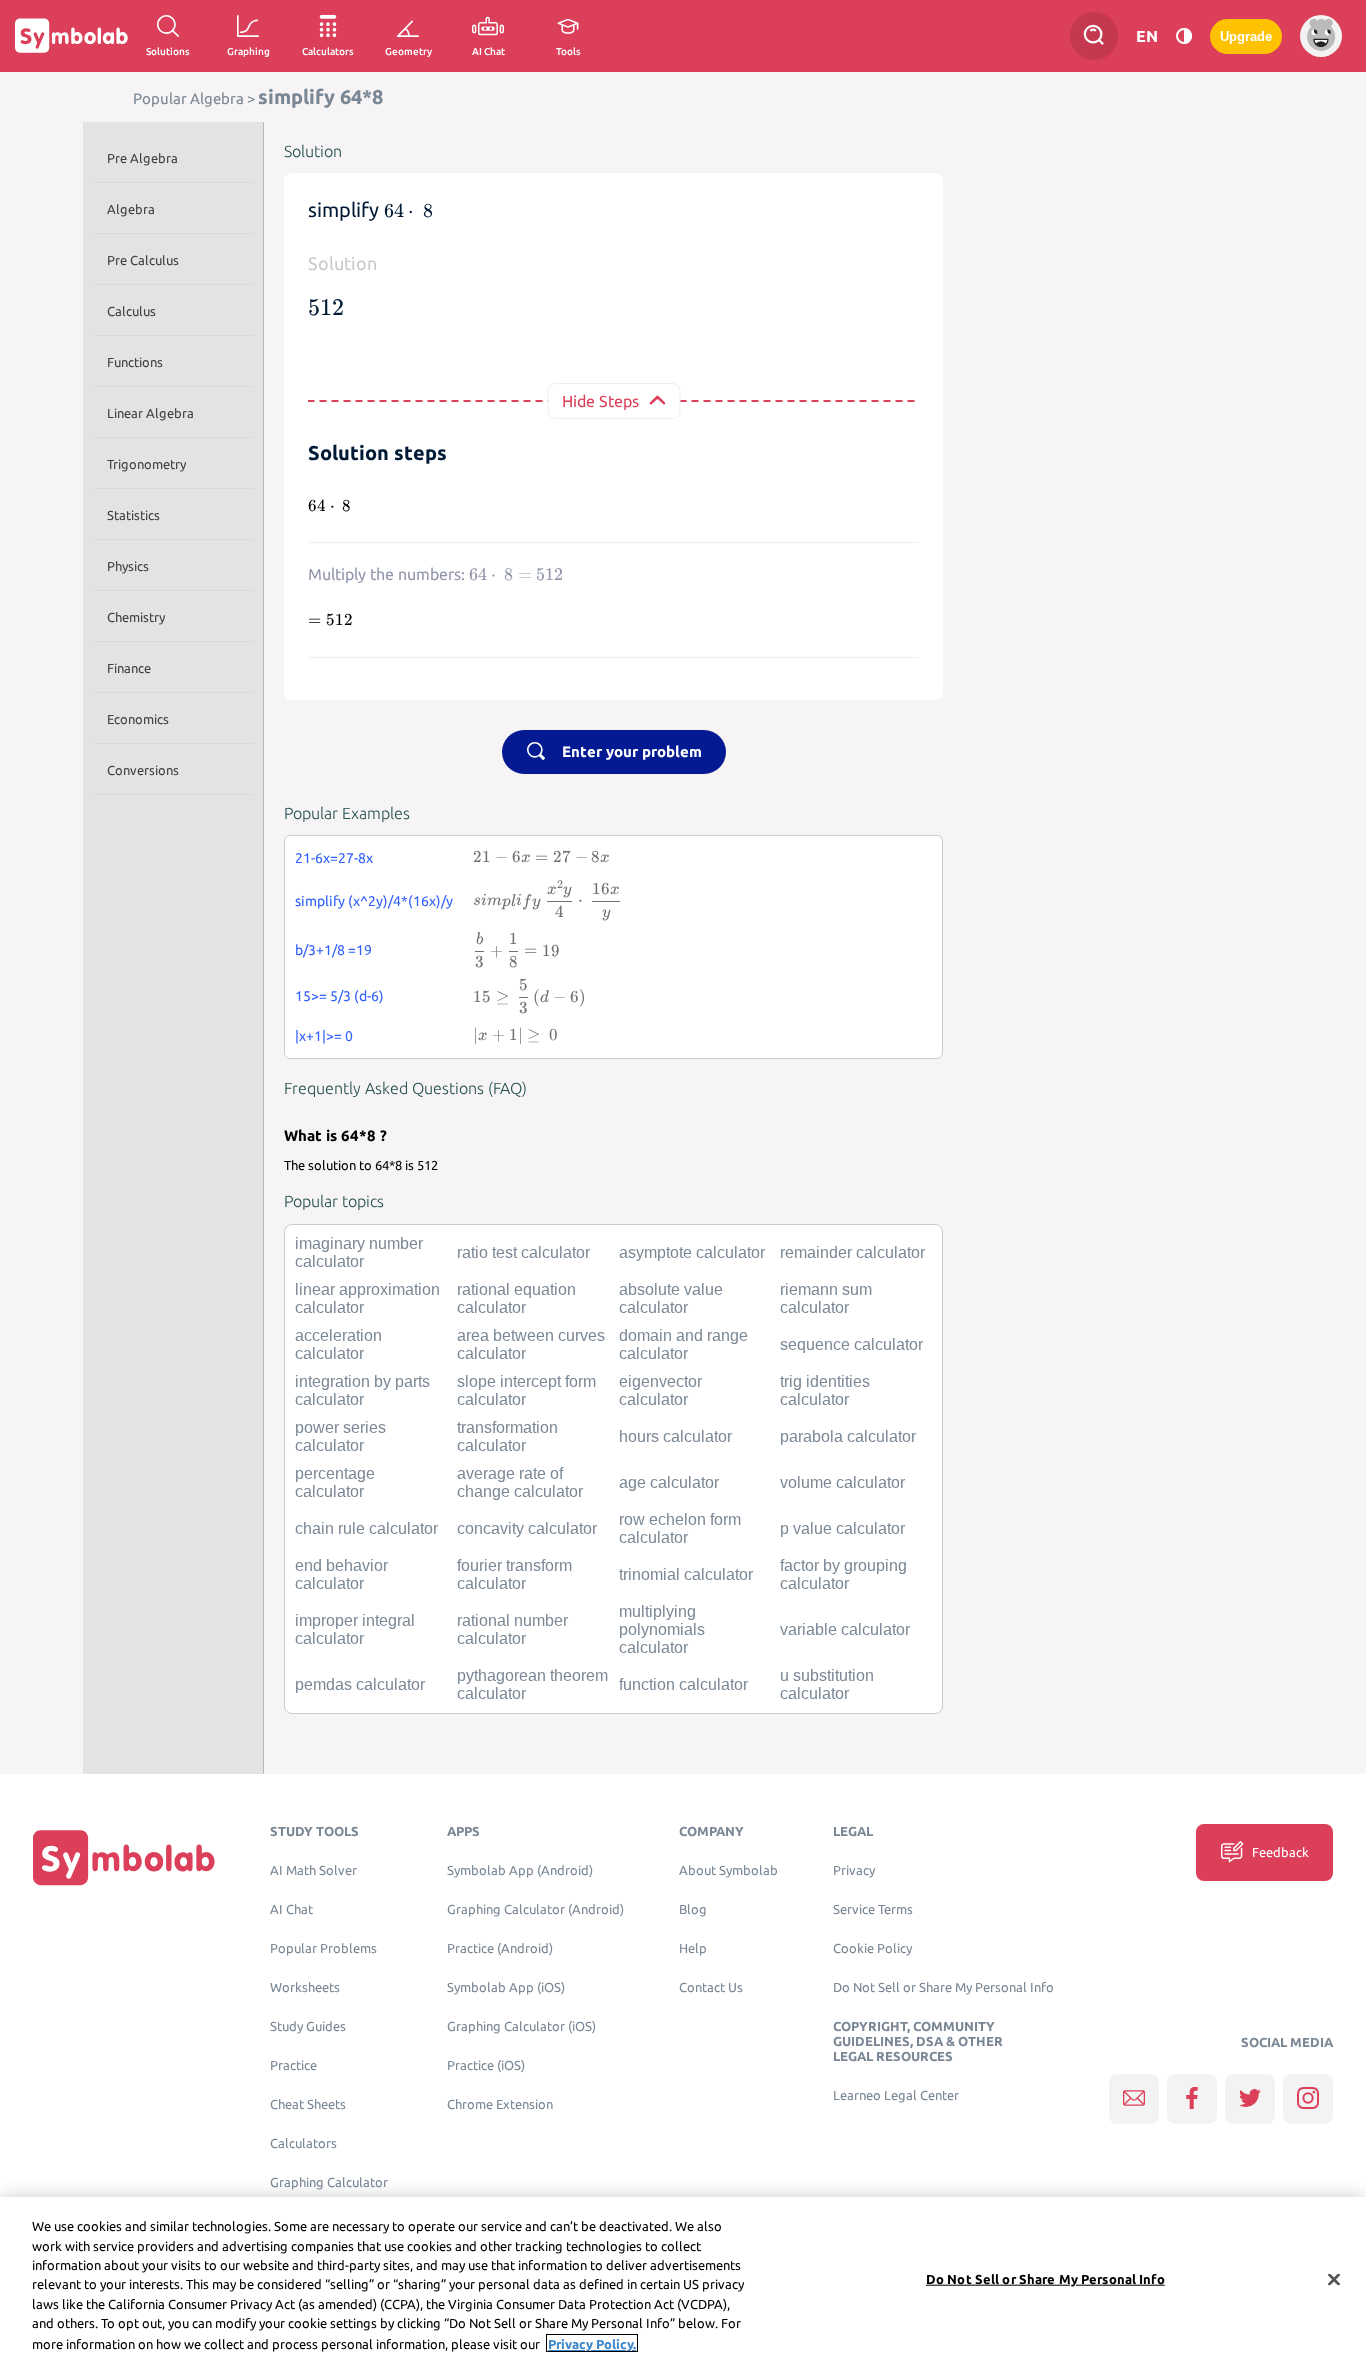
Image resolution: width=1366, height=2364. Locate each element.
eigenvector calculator (660, 1390)
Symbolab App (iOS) (506, 1987)
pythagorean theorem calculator (532, 1684)
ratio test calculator (523, 1252)
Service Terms (873, 1909)
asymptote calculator (692, 1252)
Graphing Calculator (329, 2182)
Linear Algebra (150, 413)
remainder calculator (852, 1252)
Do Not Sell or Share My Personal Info (943, 1987)
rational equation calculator (516, 1298)
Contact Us (711, 1987)
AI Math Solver (313, 1870)
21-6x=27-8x (334, 858)
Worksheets (305, 1987)
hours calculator (675, 1436)
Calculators (303, 2143)
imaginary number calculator (359, 1252)
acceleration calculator (338, 1344)
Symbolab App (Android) (520, 1870)
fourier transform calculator (514, 1574)
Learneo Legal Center (896, 2095)
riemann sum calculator (826, 1298)
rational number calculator (512, 1629)
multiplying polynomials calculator (662, 1629)
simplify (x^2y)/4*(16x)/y (374, 901)
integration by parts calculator (362, 1390)
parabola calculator (848, 1436)
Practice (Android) (500, 1948)
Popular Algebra (188, 98)
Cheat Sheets (308, 2104)
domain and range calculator (683, 1344)
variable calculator (845, 1629)
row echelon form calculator (680, 1528)
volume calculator (842, 1482)
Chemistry (136, 617)
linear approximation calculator (367, 1298)
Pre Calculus (143, 260)
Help (693, 1948)
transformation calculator (507, 1436)
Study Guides (308, 2026)
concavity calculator (527, 1528)
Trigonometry (146, 464)
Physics (128, 566)
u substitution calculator (827, 1684)
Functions (135, 362)
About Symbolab (728, 1870)
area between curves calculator (531, 1344)
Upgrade (1246, 36)
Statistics (133, 515)
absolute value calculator (671, 1298)
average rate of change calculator (520, 1482)
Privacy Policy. (592, 2343)
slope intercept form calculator (526, 1390)
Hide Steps (600, 401)
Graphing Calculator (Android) (535, 1909)
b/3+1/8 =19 (333, 950)
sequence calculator (851, 1344)
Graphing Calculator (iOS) (521, 2026)
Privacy (854, 1870)
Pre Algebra (142, 158)
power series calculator (340, 1436)
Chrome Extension (500, 2104)
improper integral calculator (355, 1629)
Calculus (131, 311)
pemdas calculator (360, 1684)
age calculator (669, 1482)
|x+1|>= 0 (324, 1036)
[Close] (1334, 2279)
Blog (693, 1909)
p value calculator (842, 1528)
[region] (683, 2280)
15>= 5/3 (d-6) (339, 996)
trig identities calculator (825, 1390)
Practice (293, 2065)
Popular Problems (323, 1948)
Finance (129, 668)
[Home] (124, 1856)
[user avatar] (1321, 36)
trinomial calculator (686, 1574)
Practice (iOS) (486, 2065)
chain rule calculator (366, 1528)
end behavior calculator (341, 1574)
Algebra (131, 209)
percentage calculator (335, 1482)
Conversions (143, 770)
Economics (138, 719)
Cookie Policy (872, 1948)
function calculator (683, 1684)
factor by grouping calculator (843, 1574)
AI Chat (291, 1909)
